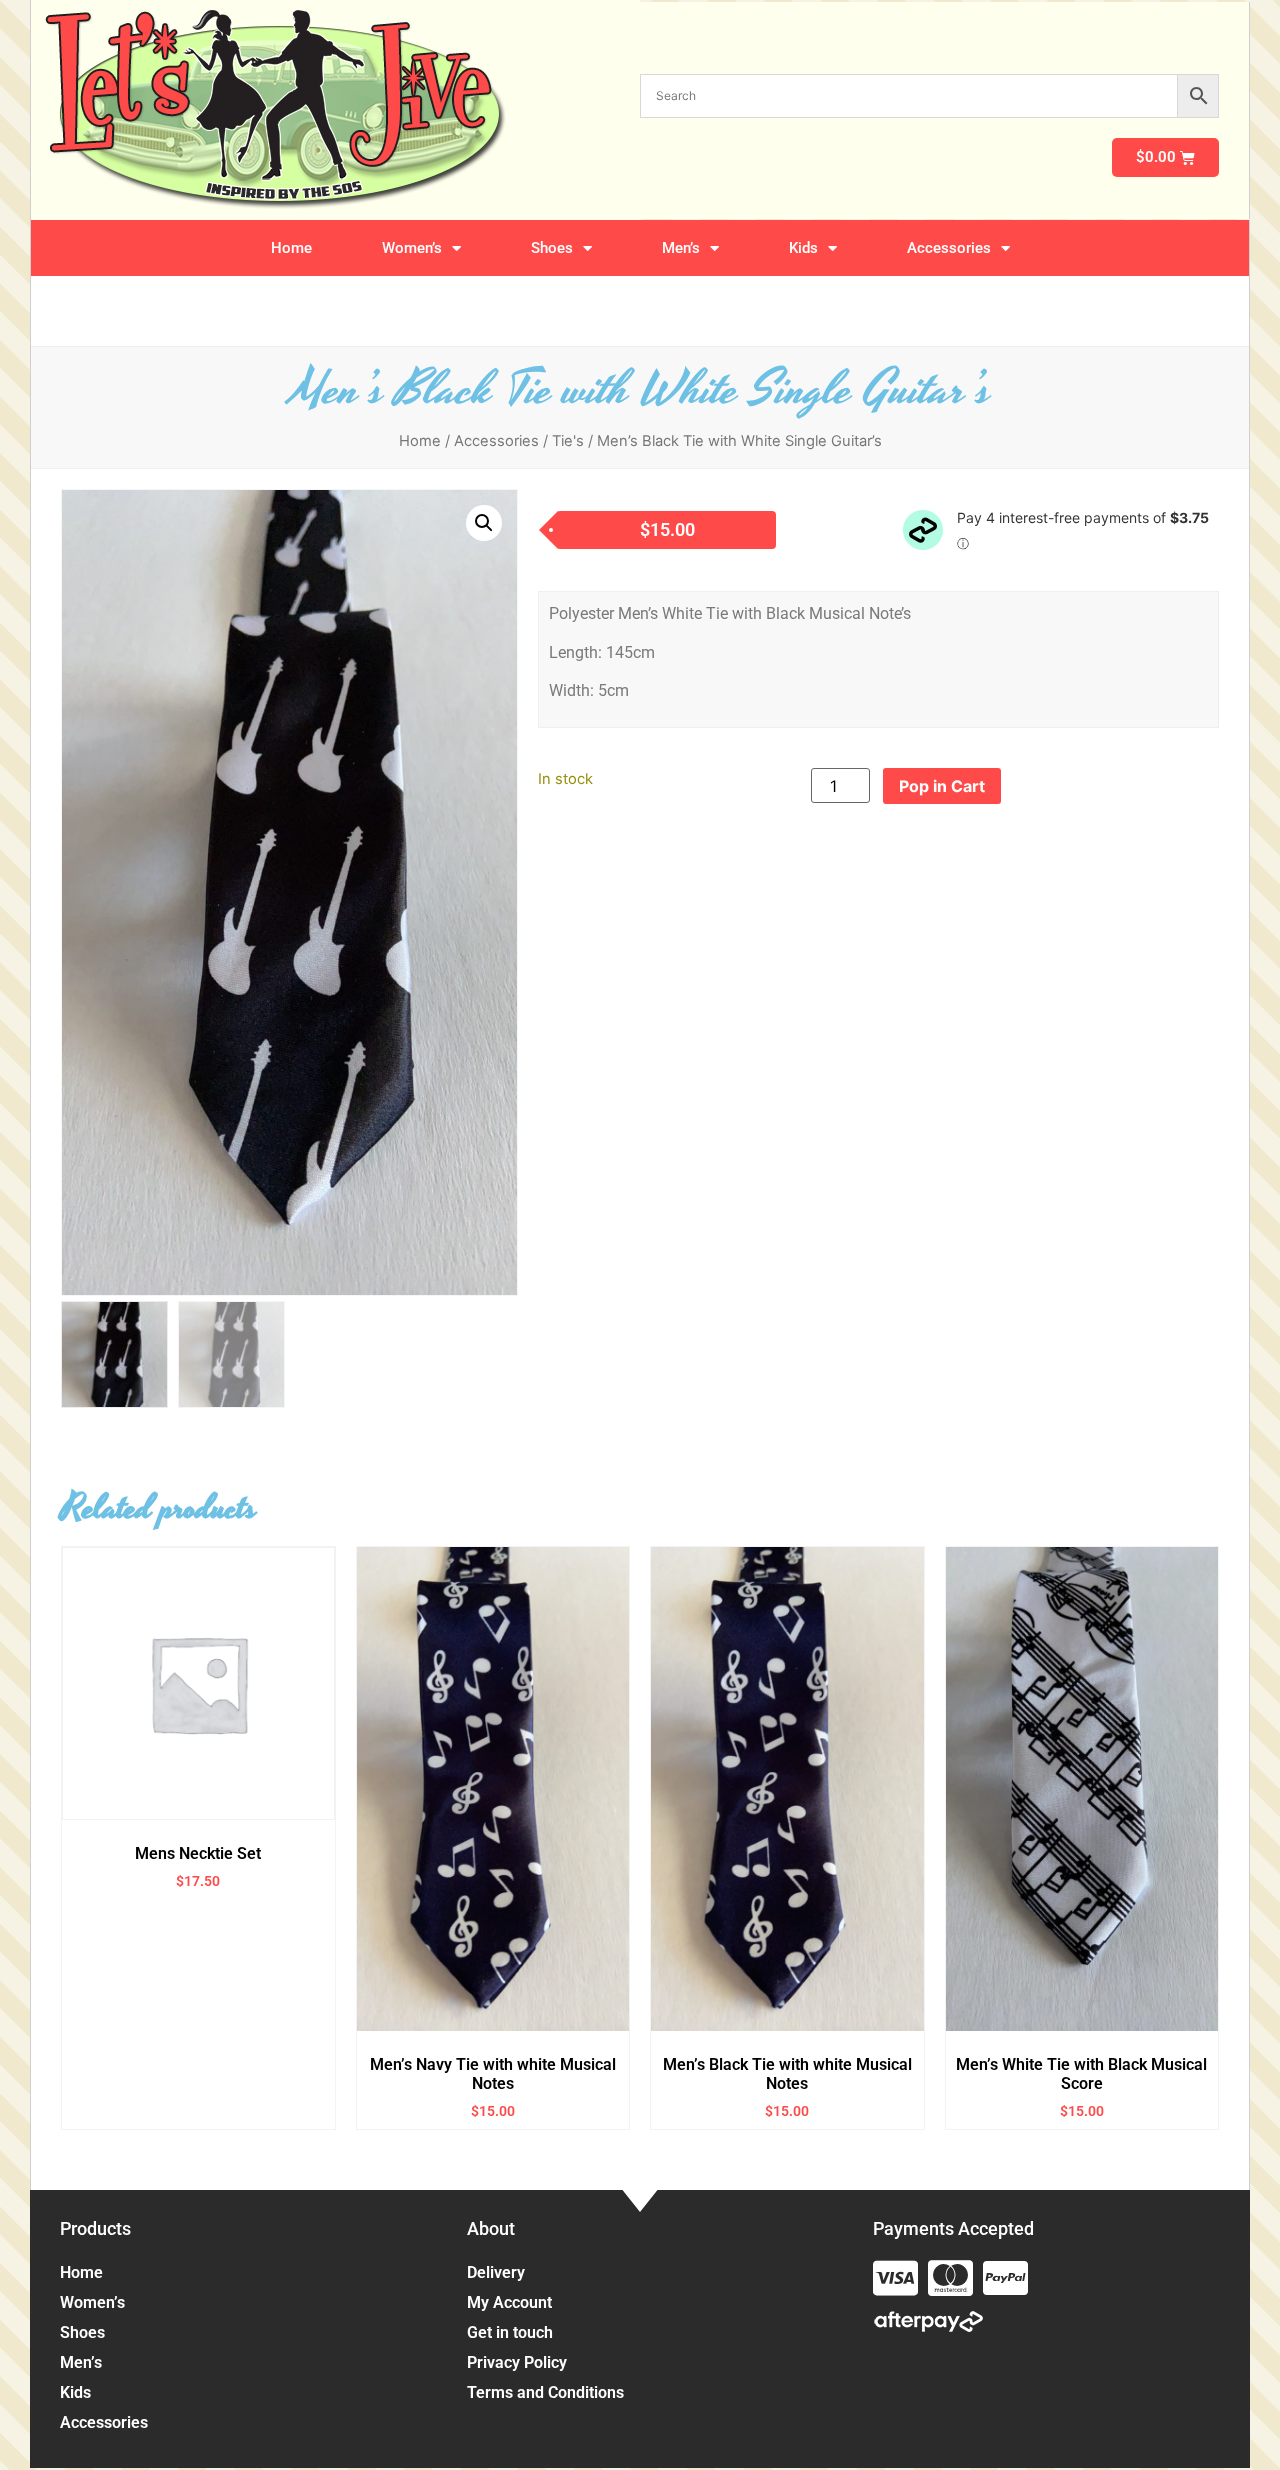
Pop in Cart (942, 786)
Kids (803, 248)
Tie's (568, 441)
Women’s (412, 248)
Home (291, 248)
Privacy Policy (517, 2362)
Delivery (496, 2272)
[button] (484, 523)
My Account (509, 2302)
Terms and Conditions (545, 2392)
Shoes (552, 248)
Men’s (681, 248)
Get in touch (510, 2332)
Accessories (949, 248)
